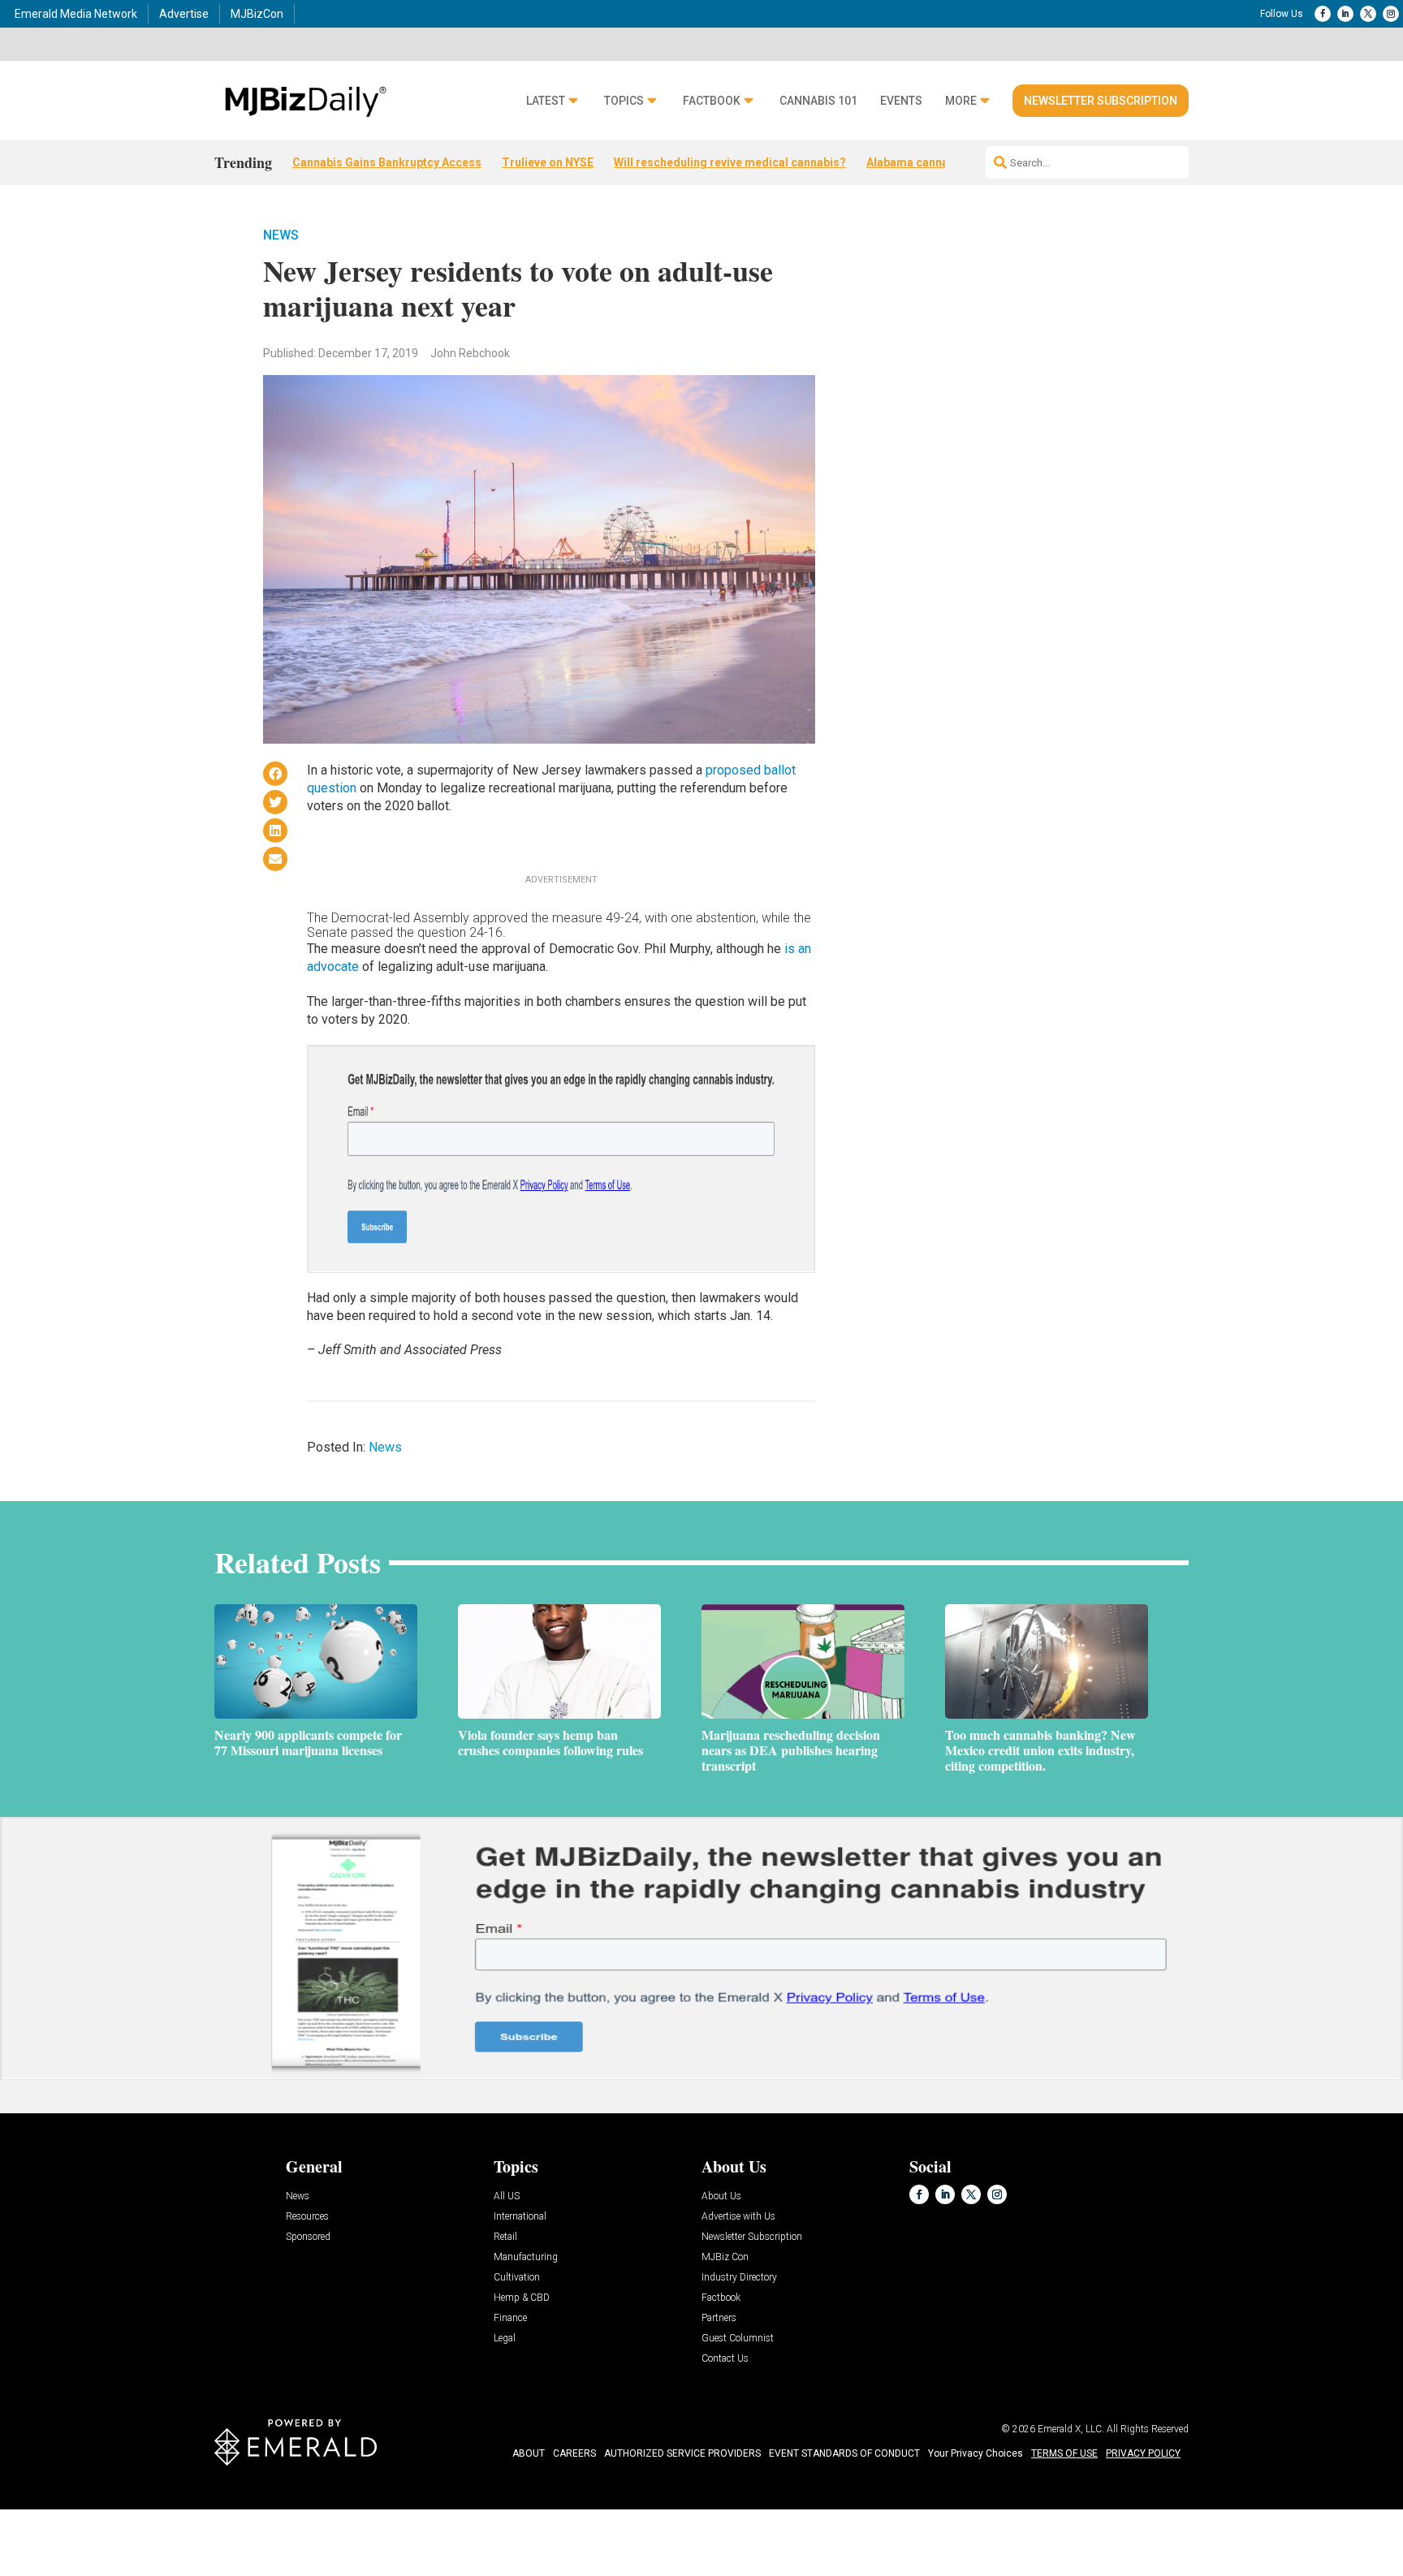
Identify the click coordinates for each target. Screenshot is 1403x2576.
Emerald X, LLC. (1071, 2429)
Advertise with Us (738, 2217)
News (281, 235)
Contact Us (725, 2359)
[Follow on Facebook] (1323, 14)
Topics (624, 101)
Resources (307, 2217)
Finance (510, 2318)
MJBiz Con (725, 2257)
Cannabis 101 (818, 101)
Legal (505, 2339)
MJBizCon (257, 14)
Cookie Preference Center (165, 2512)
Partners (719, 2318)
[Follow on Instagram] (1391, 14)
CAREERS (574, 2453)
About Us (721, 2196)
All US (507, 2196)
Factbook (712, 101)
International (520, 2217)
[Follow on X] (1368, 14)
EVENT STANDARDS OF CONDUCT (844, 2453)
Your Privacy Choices (976, 2453)
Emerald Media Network (76, 14)
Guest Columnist (738, 2339)
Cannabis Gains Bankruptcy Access (387, 162)
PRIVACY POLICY (1143, 2453)
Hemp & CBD (522, 2298)
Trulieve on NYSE (548, 162)
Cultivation (517, 2278)
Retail (505, 2237)
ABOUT (529, 2453)
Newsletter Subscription (1101, 101)
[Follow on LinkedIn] (1345, 14)
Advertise (184, 14)
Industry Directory (739, 2278)
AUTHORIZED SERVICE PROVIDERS (682, 2453)
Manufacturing (526, 2257)
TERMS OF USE (1064, 2453)
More (961, 101)
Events (901, 101)
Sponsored (308, 2237)
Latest (546, 101)
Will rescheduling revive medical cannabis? (730, 162)
